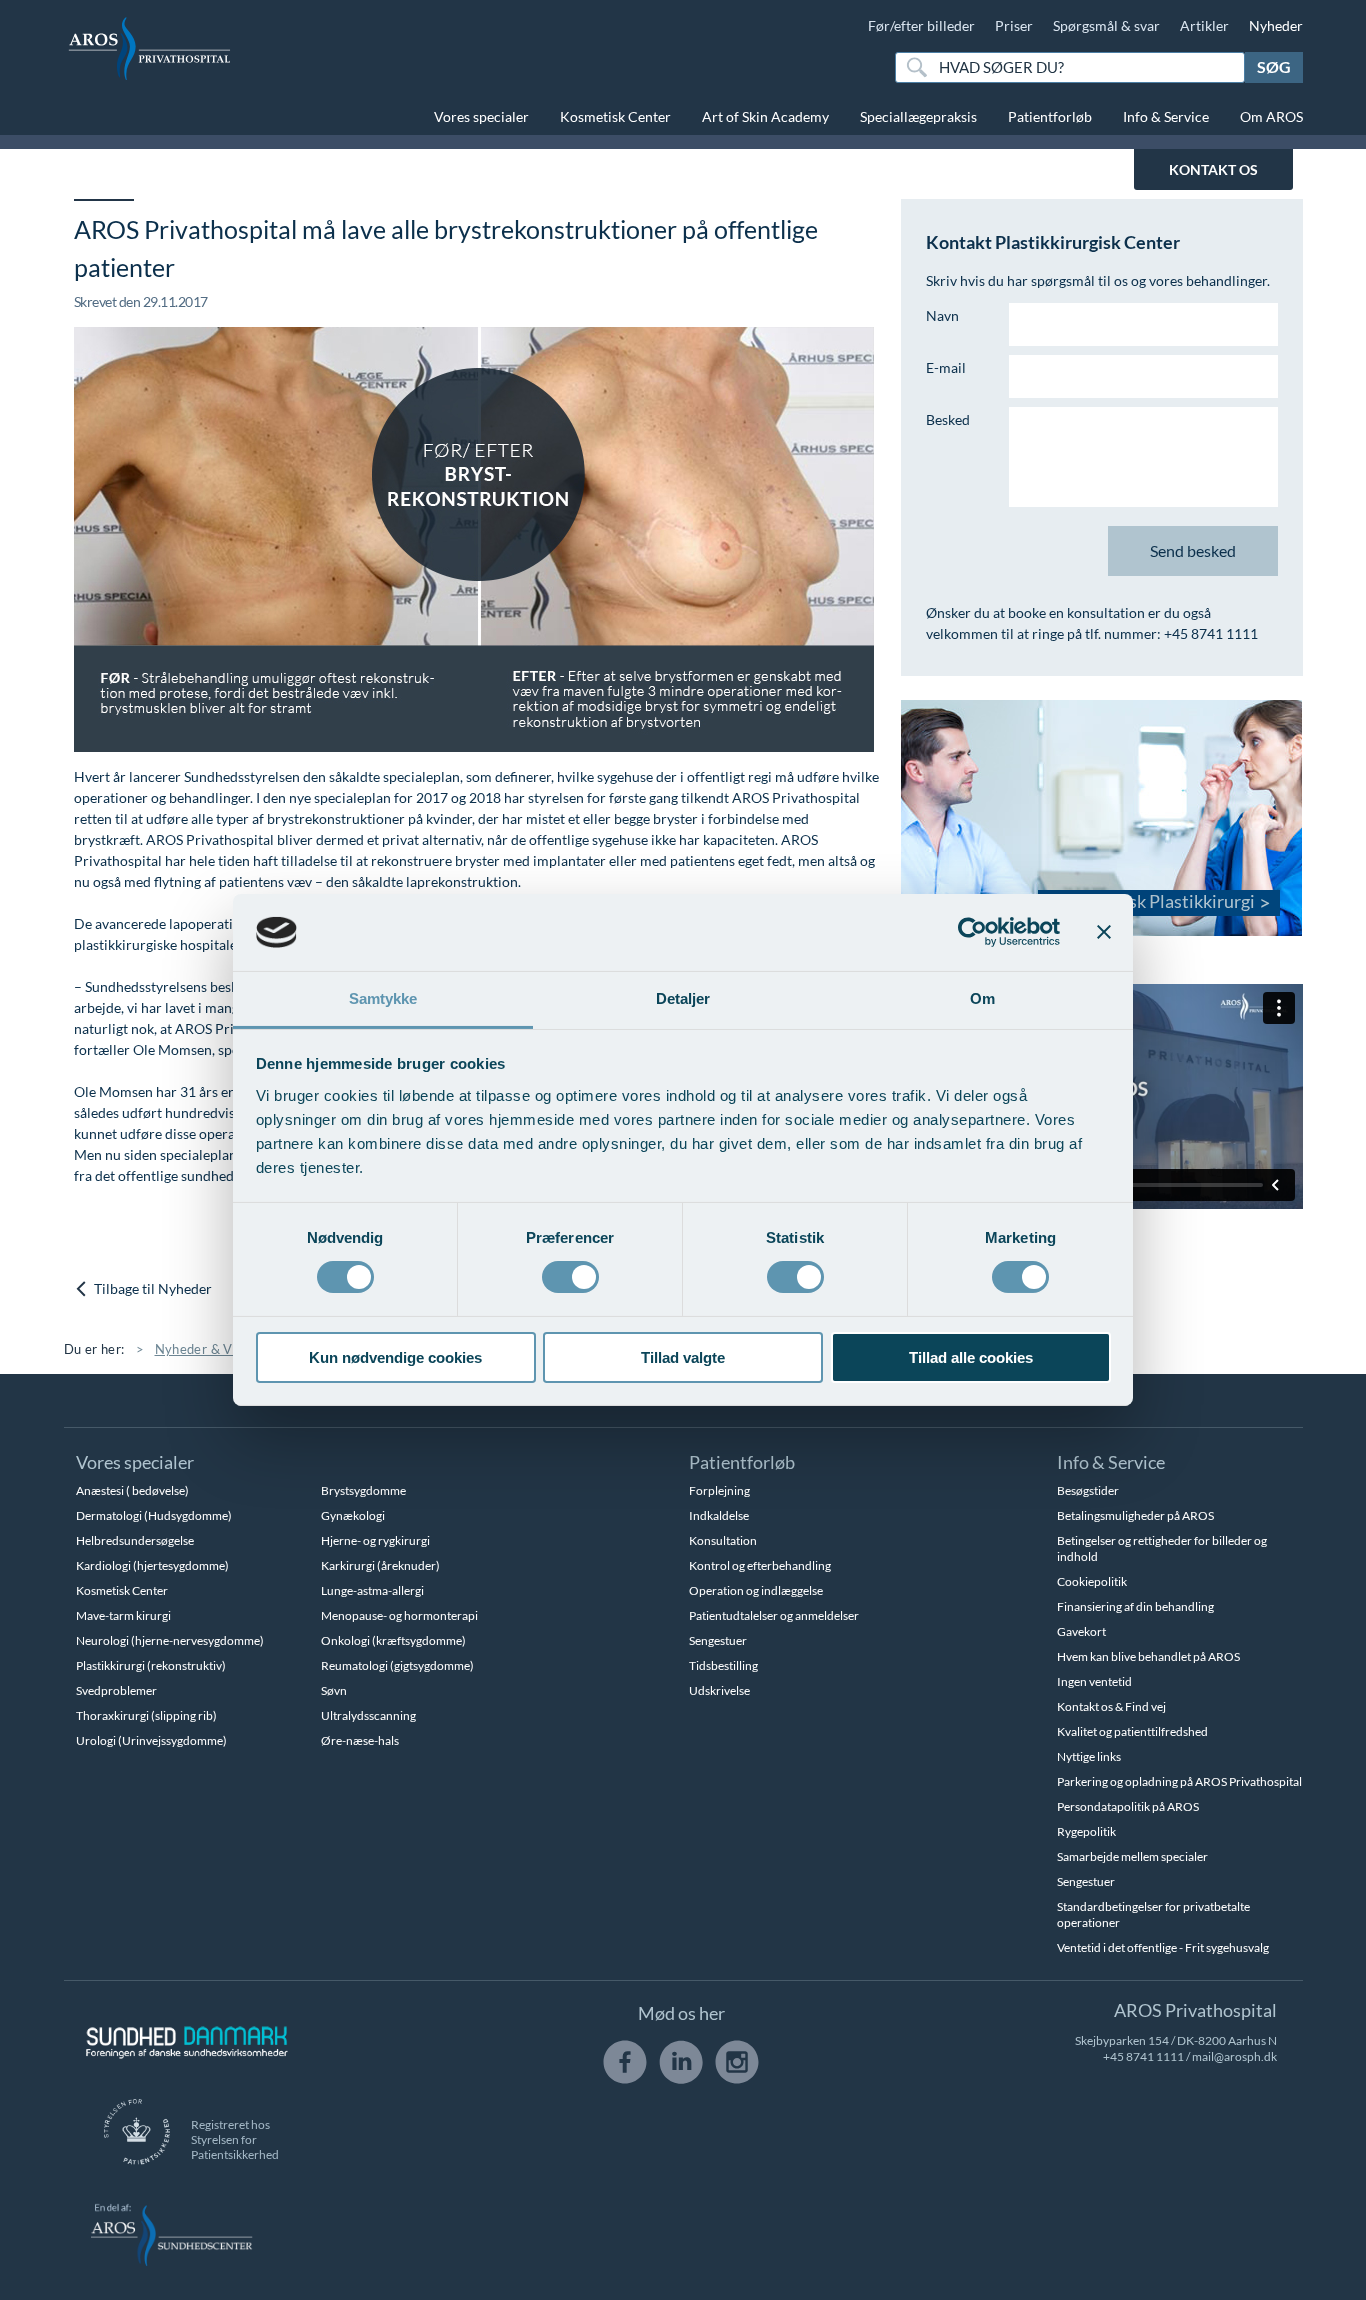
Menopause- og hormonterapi (399, 1615)
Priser (1014, 25)
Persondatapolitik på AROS (1128, 1806)
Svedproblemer (116, 1690)
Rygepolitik (1086, 1831)
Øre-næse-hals (360, 1740)
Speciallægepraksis (918, 116)
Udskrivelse (719, 1690)
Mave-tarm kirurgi (123, 1615)
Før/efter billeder (921, 25)
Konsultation (723, 1540)
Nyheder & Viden (207, 1349)
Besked (948, 419)
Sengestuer (718, 1640)
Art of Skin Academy (765, 116)
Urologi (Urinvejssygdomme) (151, 1740)
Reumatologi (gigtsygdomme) (397, 1665)
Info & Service (1166, 116)
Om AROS (1271, 116)
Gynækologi (353, 1515)
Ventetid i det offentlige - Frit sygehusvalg (1163, 1947)
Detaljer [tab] (683, 998)
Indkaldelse (719, 1515)
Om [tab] (982, 998)
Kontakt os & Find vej (1111, 1706)
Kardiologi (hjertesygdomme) (152, 1565)
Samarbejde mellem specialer (1132, 1856)
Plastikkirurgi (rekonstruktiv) (151, 1665)
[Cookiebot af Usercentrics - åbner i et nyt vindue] (972, 932)
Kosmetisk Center (615, 116)
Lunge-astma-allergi (372, 1590)
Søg (1274, 66)
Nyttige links (1089, 1756)
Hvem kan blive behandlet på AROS (1148, 1656)
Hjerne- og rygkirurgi (375, 1540)
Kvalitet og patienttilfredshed (1132, 1731)
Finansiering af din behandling (1135, 1606)
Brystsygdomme (363, 1490)
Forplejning (719, 1490)
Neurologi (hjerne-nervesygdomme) (170, 1640)
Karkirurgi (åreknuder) (380, 1565)
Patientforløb (1050, 116)
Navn (942, 315)
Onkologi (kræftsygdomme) (393, 1640)
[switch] (570, 1275)
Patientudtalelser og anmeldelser (774, 1615)
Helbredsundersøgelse (135, 1540)
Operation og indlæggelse (756, 1590)
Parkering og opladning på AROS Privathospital (1179, 1781)
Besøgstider (1088, 1490)
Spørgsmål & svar (1106, 25)
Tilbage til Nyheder (151, 1288)
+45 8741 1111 (1143, 2056)
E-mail (946, 367)
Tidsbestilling (723, 1665)
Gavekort (1081, 1631)
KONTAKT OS (1213, 169)
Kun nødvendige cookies (395, 1357)
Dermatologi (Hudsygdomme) (154, 1515)
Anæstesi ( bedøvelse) (132, 1490)
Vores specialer (481, 116)
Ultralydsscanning (368, 1715)
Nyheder (1276, 25)
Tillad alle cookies (971, 1357)
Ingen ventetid (1094, 1681)
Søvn (334, 1690)
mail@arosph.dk (1234, 2056)
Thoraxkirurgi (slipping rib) (146, 1715)
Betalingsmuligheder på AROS (1135, 1515)
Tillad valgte (683, 1357)
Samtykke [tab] (383, 998)
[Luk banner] (1104, 932)
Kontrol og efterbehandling (760, 1565)
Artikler (1204, 25)
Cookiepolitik (1092, 1581)
